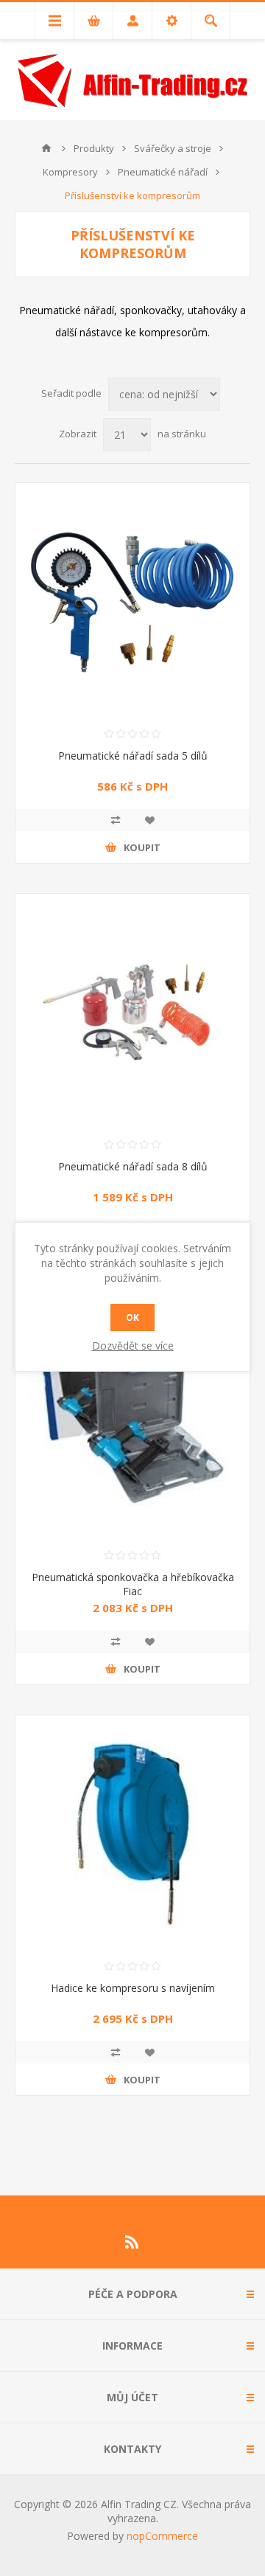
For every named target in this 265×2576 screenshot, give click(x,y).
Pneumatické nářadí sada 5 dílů (133, 756)
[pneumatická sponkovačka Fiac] (132, 1422)
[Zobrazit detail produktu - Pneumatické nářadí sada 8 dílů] (132, 1011)
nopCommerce (162, 2536)
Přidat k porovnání (116, 820)
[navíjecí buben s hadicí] (132, 1833)
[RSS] (132, 2242)
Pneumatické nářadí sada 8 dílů (133, 1166)
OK (132, 1317)
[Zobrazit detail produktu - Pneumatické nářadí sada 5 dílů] (132, 600)
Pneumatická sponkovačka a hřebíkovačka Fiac (133, 1584)
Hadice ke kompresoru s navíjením (133, 1988)
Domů (46, 148)
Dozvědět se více (133, 1346)
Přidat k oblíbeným (149, 820)
